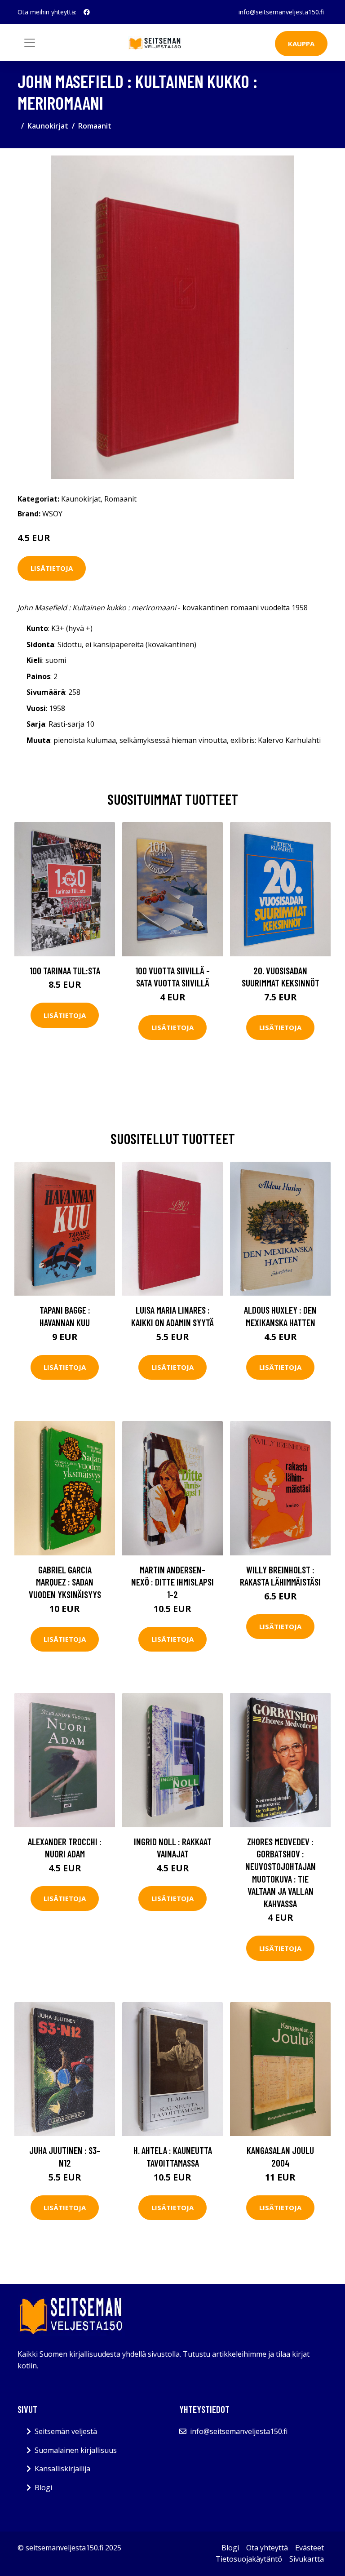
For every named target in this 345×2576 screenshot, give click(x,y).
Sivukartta (307, 2559)
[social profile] (87, 12)
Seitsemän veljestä (66, 2431)
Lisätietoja (52, 568)
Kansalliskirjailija (62, 2469)
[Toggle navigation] (30, 43)
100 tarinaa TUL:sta (65, 970)
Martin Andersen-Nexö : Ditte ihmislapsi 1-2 (172, 1582)
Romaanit (95, 126)
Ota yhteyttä (267, 2548)
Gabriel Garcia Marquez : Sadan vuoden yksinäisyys (65, 1582)
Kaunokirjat (48, 126)
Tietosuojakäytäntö (249, 2559)
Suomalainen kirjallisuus (76, 2450)
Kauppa (301, 44)
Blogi (43, 2487)
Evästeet (310, 2548)
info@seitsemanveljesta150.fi (281, 12)
